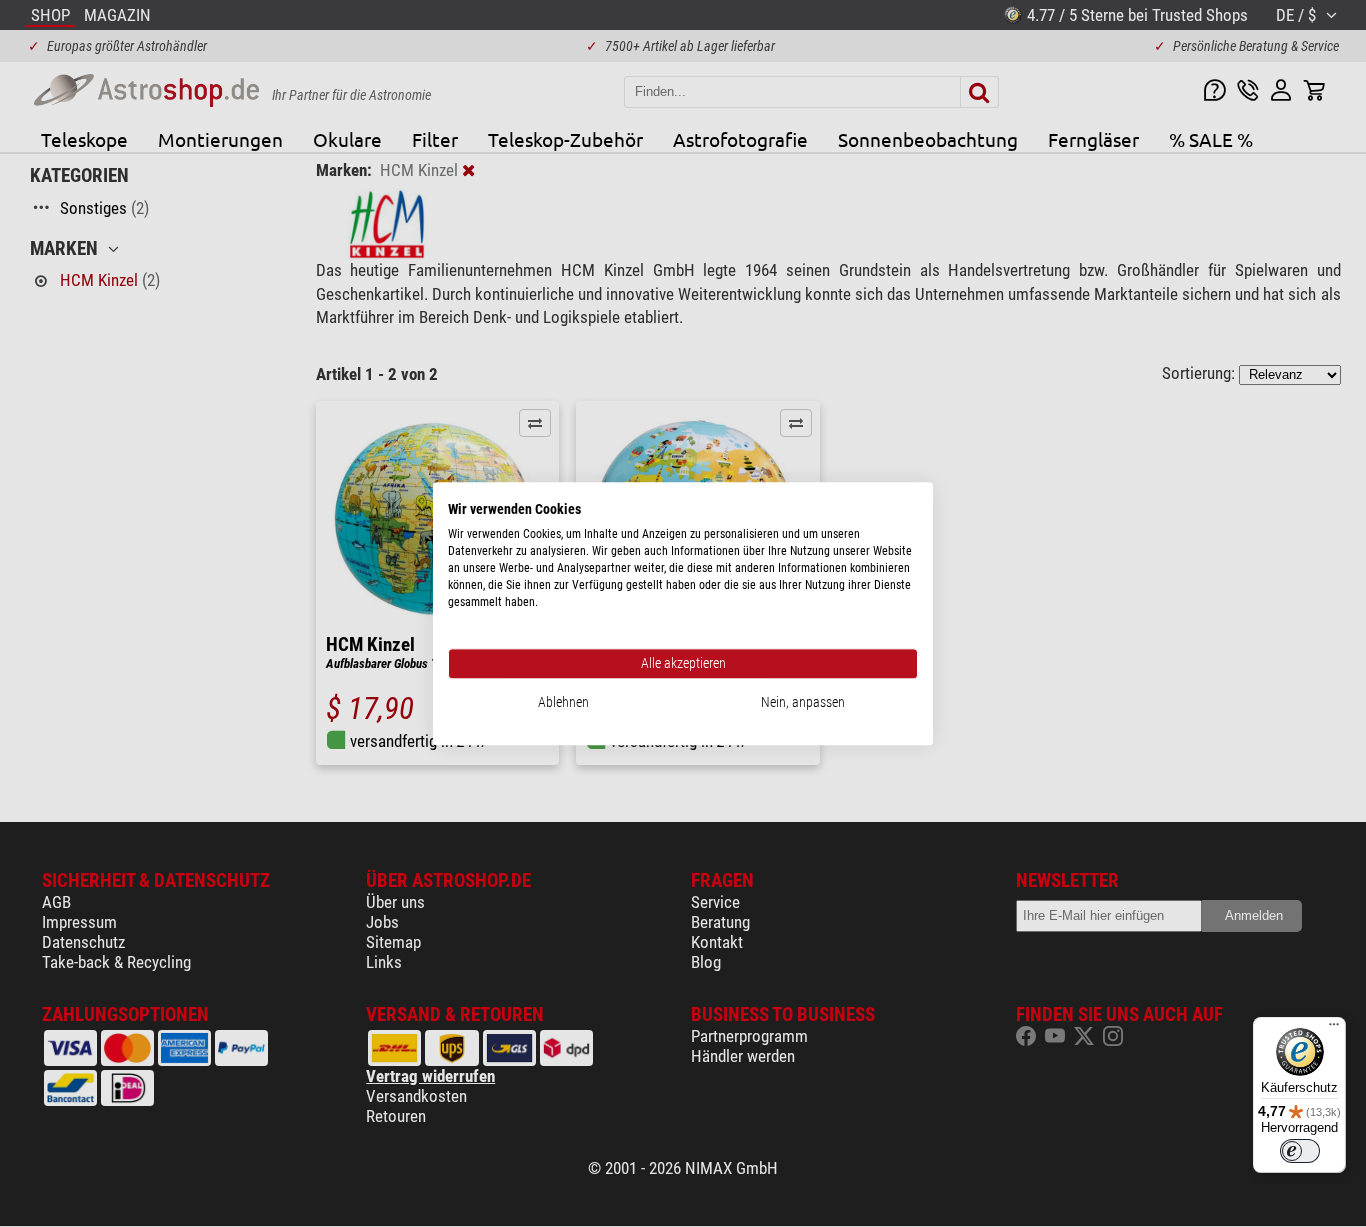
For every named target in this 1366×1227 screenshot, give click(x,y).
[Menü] (1334, 1029)
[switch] (1300, 1151)
